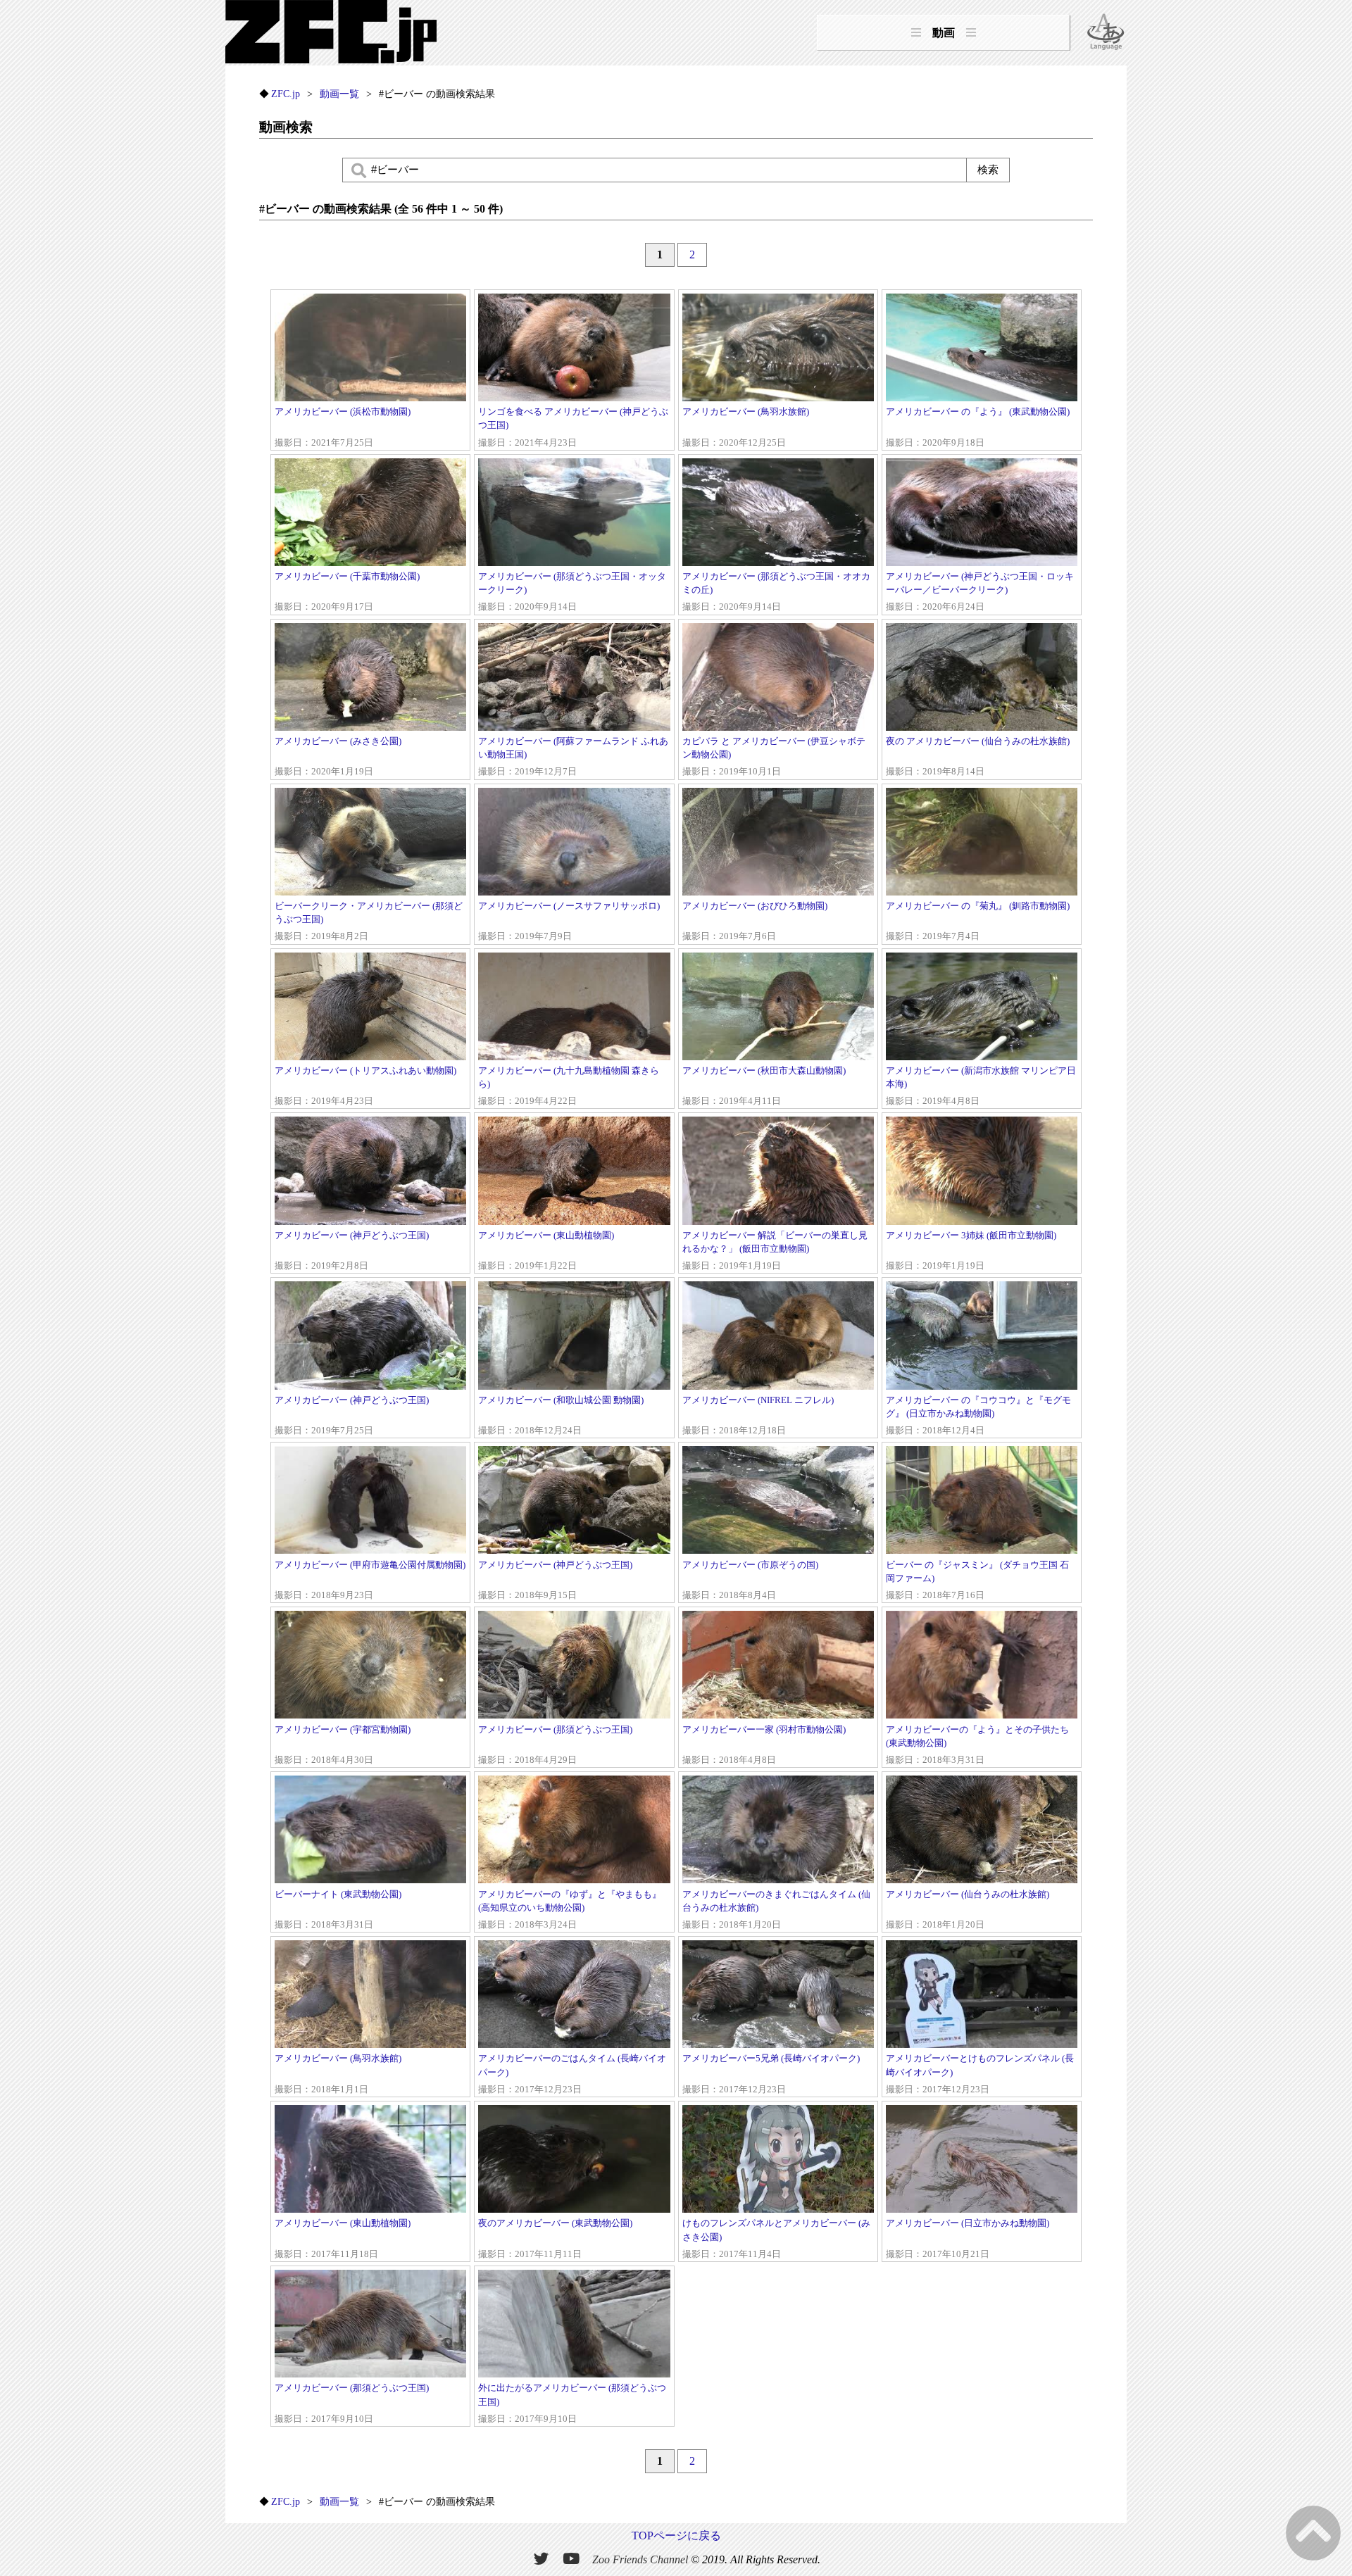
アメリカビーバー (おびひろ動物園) (755, 921)
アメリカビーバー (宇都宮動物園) (343, 1745)
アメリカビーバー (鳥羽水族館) (746, 427)
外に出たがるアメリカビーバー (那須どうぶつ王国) (572, 2403)
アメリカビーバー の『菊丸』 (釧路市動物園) (978, 921)
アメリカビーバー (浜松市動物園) (343, 427)
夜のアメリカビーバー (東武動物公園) (555, 2238)
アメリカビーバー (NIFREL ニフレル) (758, 1415)
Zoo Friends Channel (640, 2559)
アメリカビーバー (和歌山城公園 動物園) (561, 1415)
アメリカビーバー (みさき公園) (338, 756)
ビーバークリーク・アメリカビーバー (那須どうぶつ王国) (369, 921)
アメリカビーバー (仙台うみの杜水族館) (968, 1910)
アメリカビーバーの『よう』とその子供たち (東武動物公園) (977, 1745)
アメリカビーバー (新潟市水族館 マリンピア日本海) (981, 1086)
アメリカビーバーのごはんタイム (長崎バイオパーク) (572, 2074)
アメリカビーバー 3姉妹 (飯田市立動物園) (971, 1251)
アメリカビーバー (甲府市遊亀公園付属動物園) (370, 1580)
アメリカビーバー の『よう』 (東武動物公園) (978, 427)
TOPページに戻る (676, 2536)
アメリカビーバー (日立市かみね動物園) (968, 2238)
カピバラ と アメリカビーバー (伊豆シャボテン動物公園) (774, 756)
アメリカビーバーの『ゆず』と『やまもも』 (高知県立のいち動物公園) (570, 1910)
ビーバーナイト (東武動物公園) (338, 1910)
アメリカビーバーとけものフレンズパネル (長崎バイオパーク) (980, 2074)
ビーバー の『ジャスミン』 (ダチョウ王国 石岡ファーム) (977, 1580)
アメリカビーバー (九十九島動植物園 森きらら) (569, 1086)
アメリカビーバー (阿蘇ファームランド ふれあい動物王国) (573, 756)
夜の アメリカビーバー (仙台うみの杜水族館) (978, 756)
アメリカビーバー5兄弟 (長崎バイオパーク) (771, 2074)
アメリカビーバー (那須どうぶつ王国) (555, 1745)
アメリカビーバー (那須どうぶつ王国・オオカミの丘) (776, 592)
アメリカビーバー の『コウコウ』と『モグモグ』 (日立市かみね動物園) (978, 1415)
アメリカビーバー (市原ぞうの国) (750, 1580)
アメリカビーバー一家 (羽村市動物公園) (764, 1745)
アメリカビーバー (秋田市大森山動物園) (764, 1086)
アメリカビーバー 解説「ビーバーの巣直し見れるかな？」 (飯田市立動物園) (775, 1251)
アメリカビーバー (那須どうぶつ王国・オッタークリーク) (572, 592)
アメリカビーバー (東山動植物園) (546, 1251)
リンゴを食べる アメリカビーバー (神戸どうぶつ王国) (573, 427)
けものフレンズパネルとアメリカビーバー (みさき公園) (776, 2238)
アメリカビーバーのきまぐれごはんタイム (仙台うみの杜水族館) (776, 1910)
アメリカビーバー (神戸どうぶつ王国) (352, 1251)
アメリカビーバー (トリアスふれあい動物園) (365, 1086)
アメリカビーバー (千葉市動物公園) (347, 592)
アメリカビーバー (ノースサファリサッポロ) (569, 921)
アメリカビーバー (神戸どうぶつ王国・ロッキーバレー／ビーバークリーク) (980, 592)
